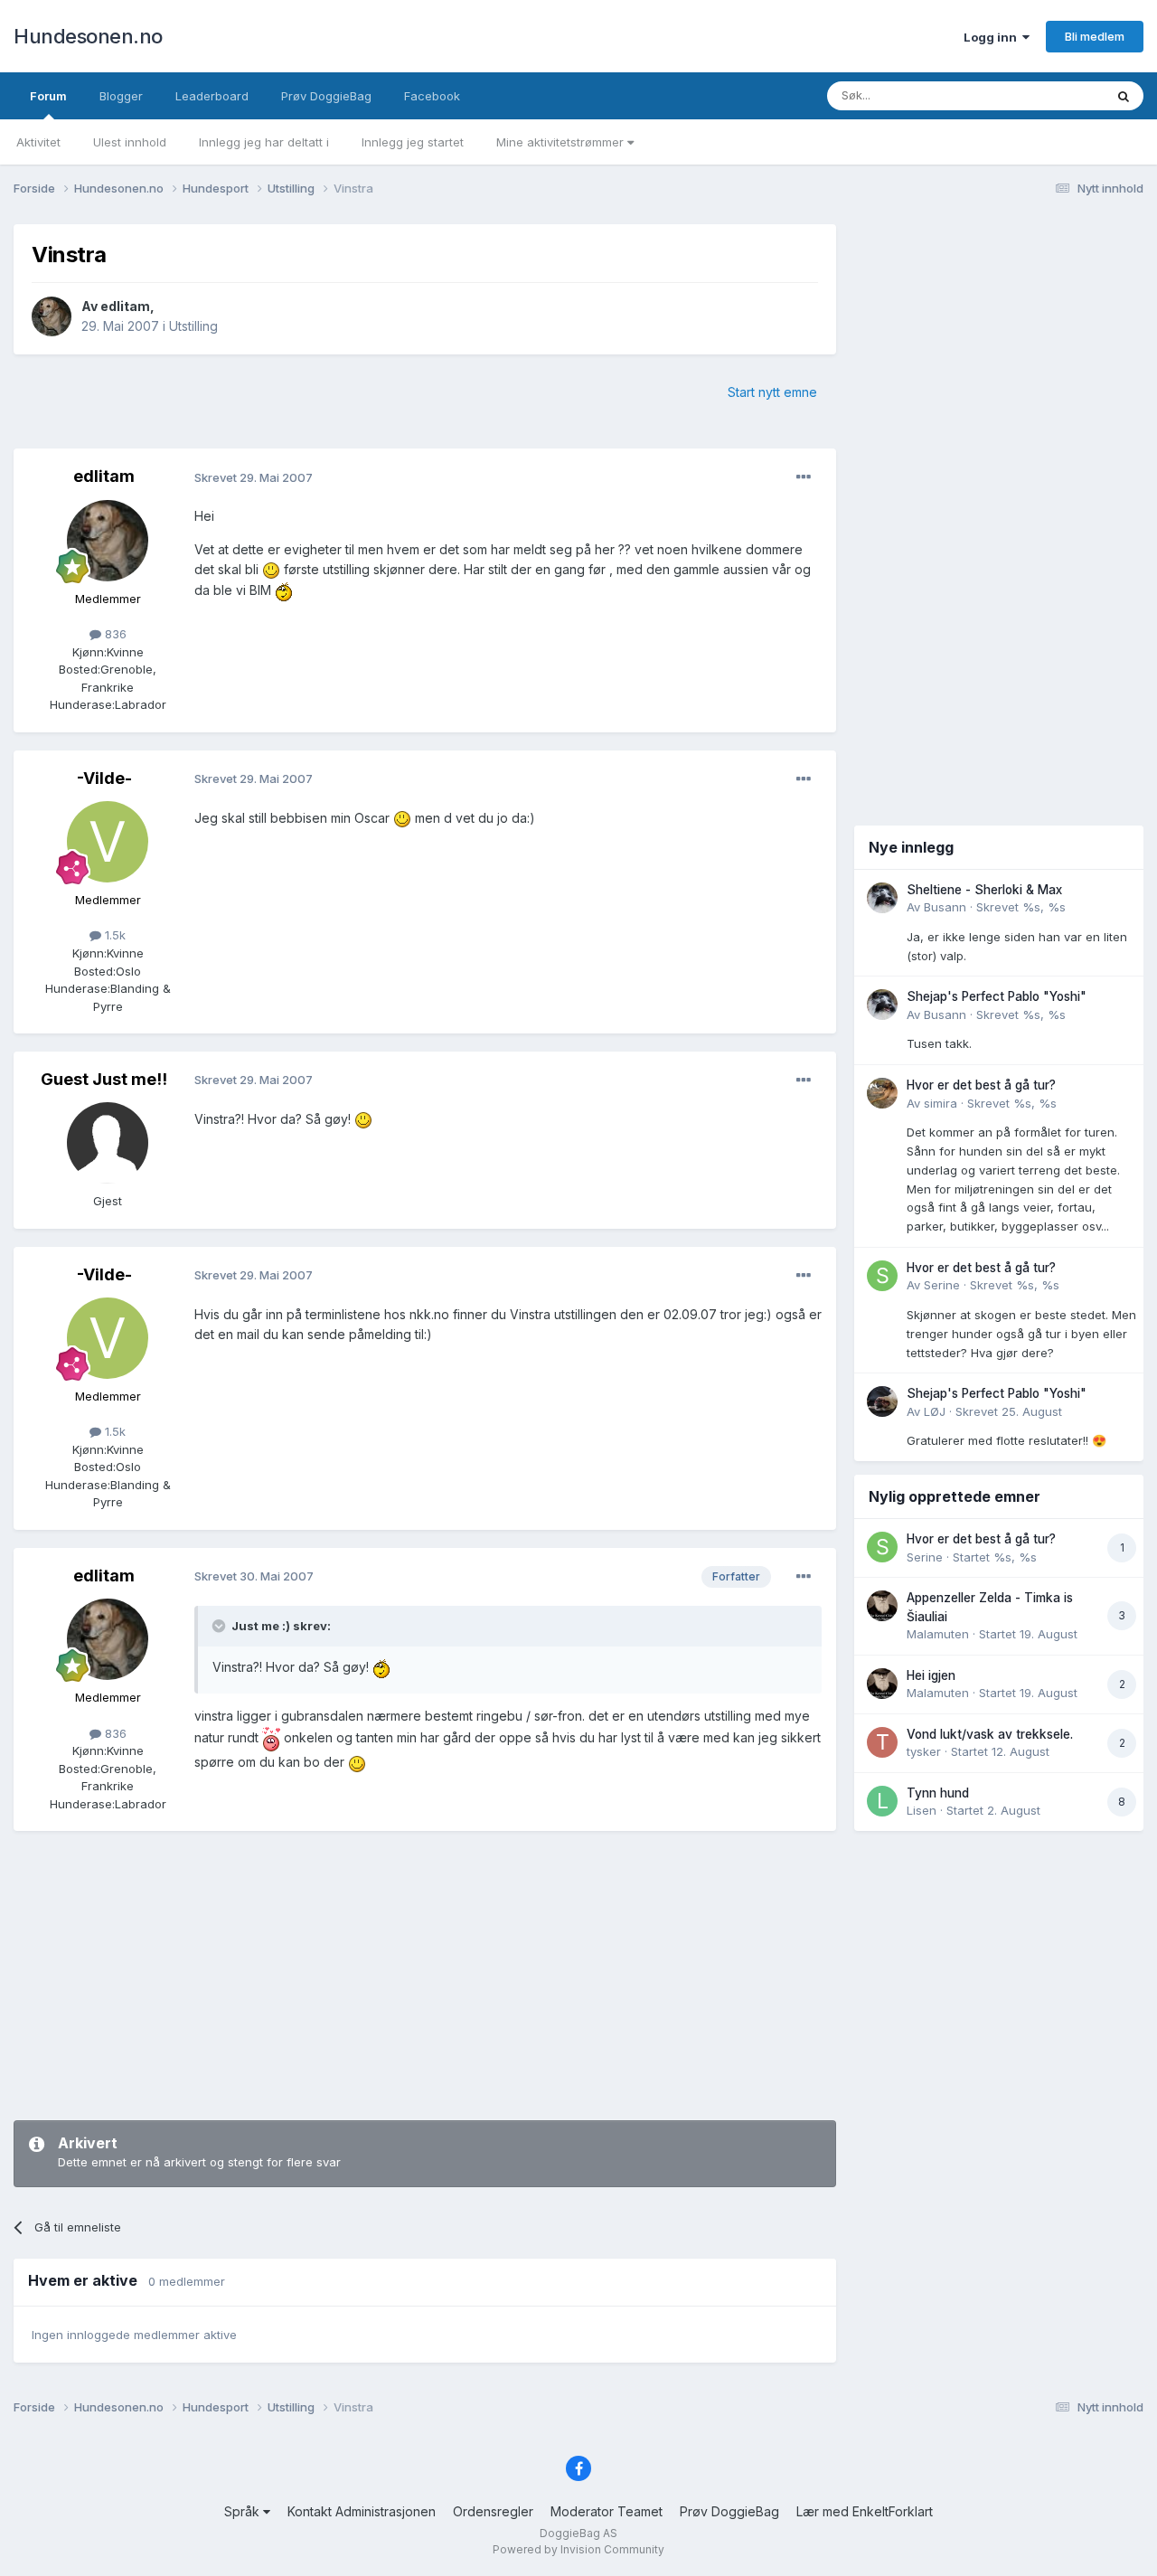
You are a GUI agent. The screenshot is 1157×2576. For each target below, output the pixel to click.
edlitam (125, 306)
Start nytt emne (772, 392)
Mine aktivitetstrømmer (562, 142)
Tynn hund (938, 1793)
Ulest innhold (130, 142)
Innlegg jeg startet (413, 142)
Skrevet (1021, 907)
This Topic (1051, 95)
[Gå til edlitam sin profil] (52, 316)
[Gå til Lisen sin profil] (882, 1801)
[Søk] (1124, 96)
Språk (244, 2511)
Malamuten (938, 1634)
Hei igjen (931, 1675)
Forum (48, 96)
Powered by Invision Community (578, 2549)
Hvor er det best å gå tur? (981, 1085)
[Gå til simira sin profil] (882, 1093)
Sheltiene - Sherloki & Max (984, 890)
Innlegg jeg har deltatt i (264, 142)
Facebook (432, 96)
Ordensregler (493, 2511)
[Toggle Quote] (221, 1626)
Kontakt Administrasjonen (362, 2511)
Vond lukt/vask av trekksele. (990, 1734)
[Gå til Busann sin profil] (882, 898)
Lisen (922, 1810)
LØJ (935, 1411)
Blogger (121, 96)
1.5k (113, 935)
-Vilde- (104, 778)
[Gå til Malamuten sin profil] (882, 1606)
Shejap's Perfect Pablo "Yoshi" (997, 996)
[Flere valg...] (804, 477)
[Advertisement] (425, 1976)
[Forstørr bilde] (271, 569)
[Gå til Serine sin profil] (882, 1276)
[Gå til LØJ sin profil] (882, 1401)
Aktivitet (38, 142)
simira (941, 1103)
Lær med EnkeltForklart (865, 2511)
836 (114, 634)
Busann (945, 907)
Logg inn (993, 37)
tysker (924, 1751)
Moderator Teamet (607, 2511)
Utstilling (193, 326)
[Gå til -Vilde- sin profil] (108, 842)
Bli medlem (1095, 36)
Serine (942, 1285)
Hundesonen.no (88, 36)
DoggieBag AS (578, 2533)
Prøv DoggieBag (326, 96)
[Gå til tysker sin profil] (882, 1742)
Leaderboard (212, 96)
